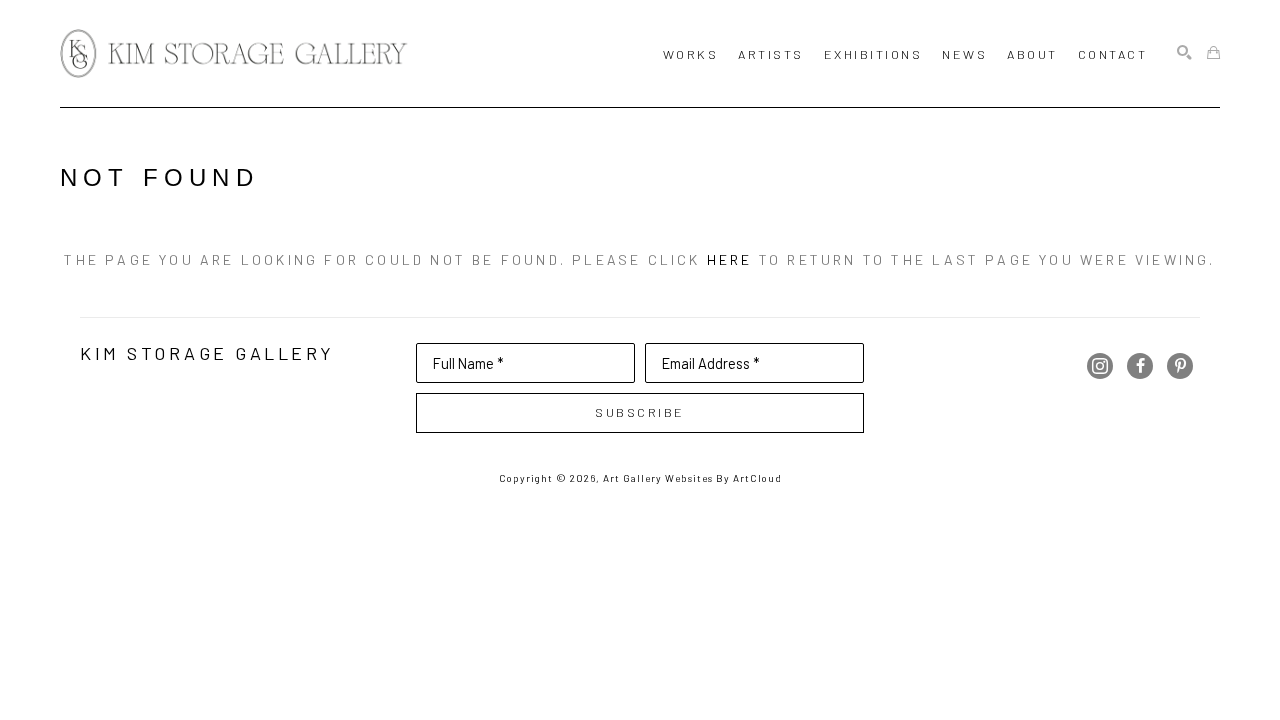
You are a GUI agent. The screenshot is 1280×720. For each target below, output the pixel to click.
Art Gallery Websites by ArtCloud (692, 478)
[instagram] (1100, 366)
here (730, 259)
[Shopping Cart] (1213, 53)
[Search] (1184, 53)
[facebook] (1140, 366)
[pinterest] (1180, 366)
